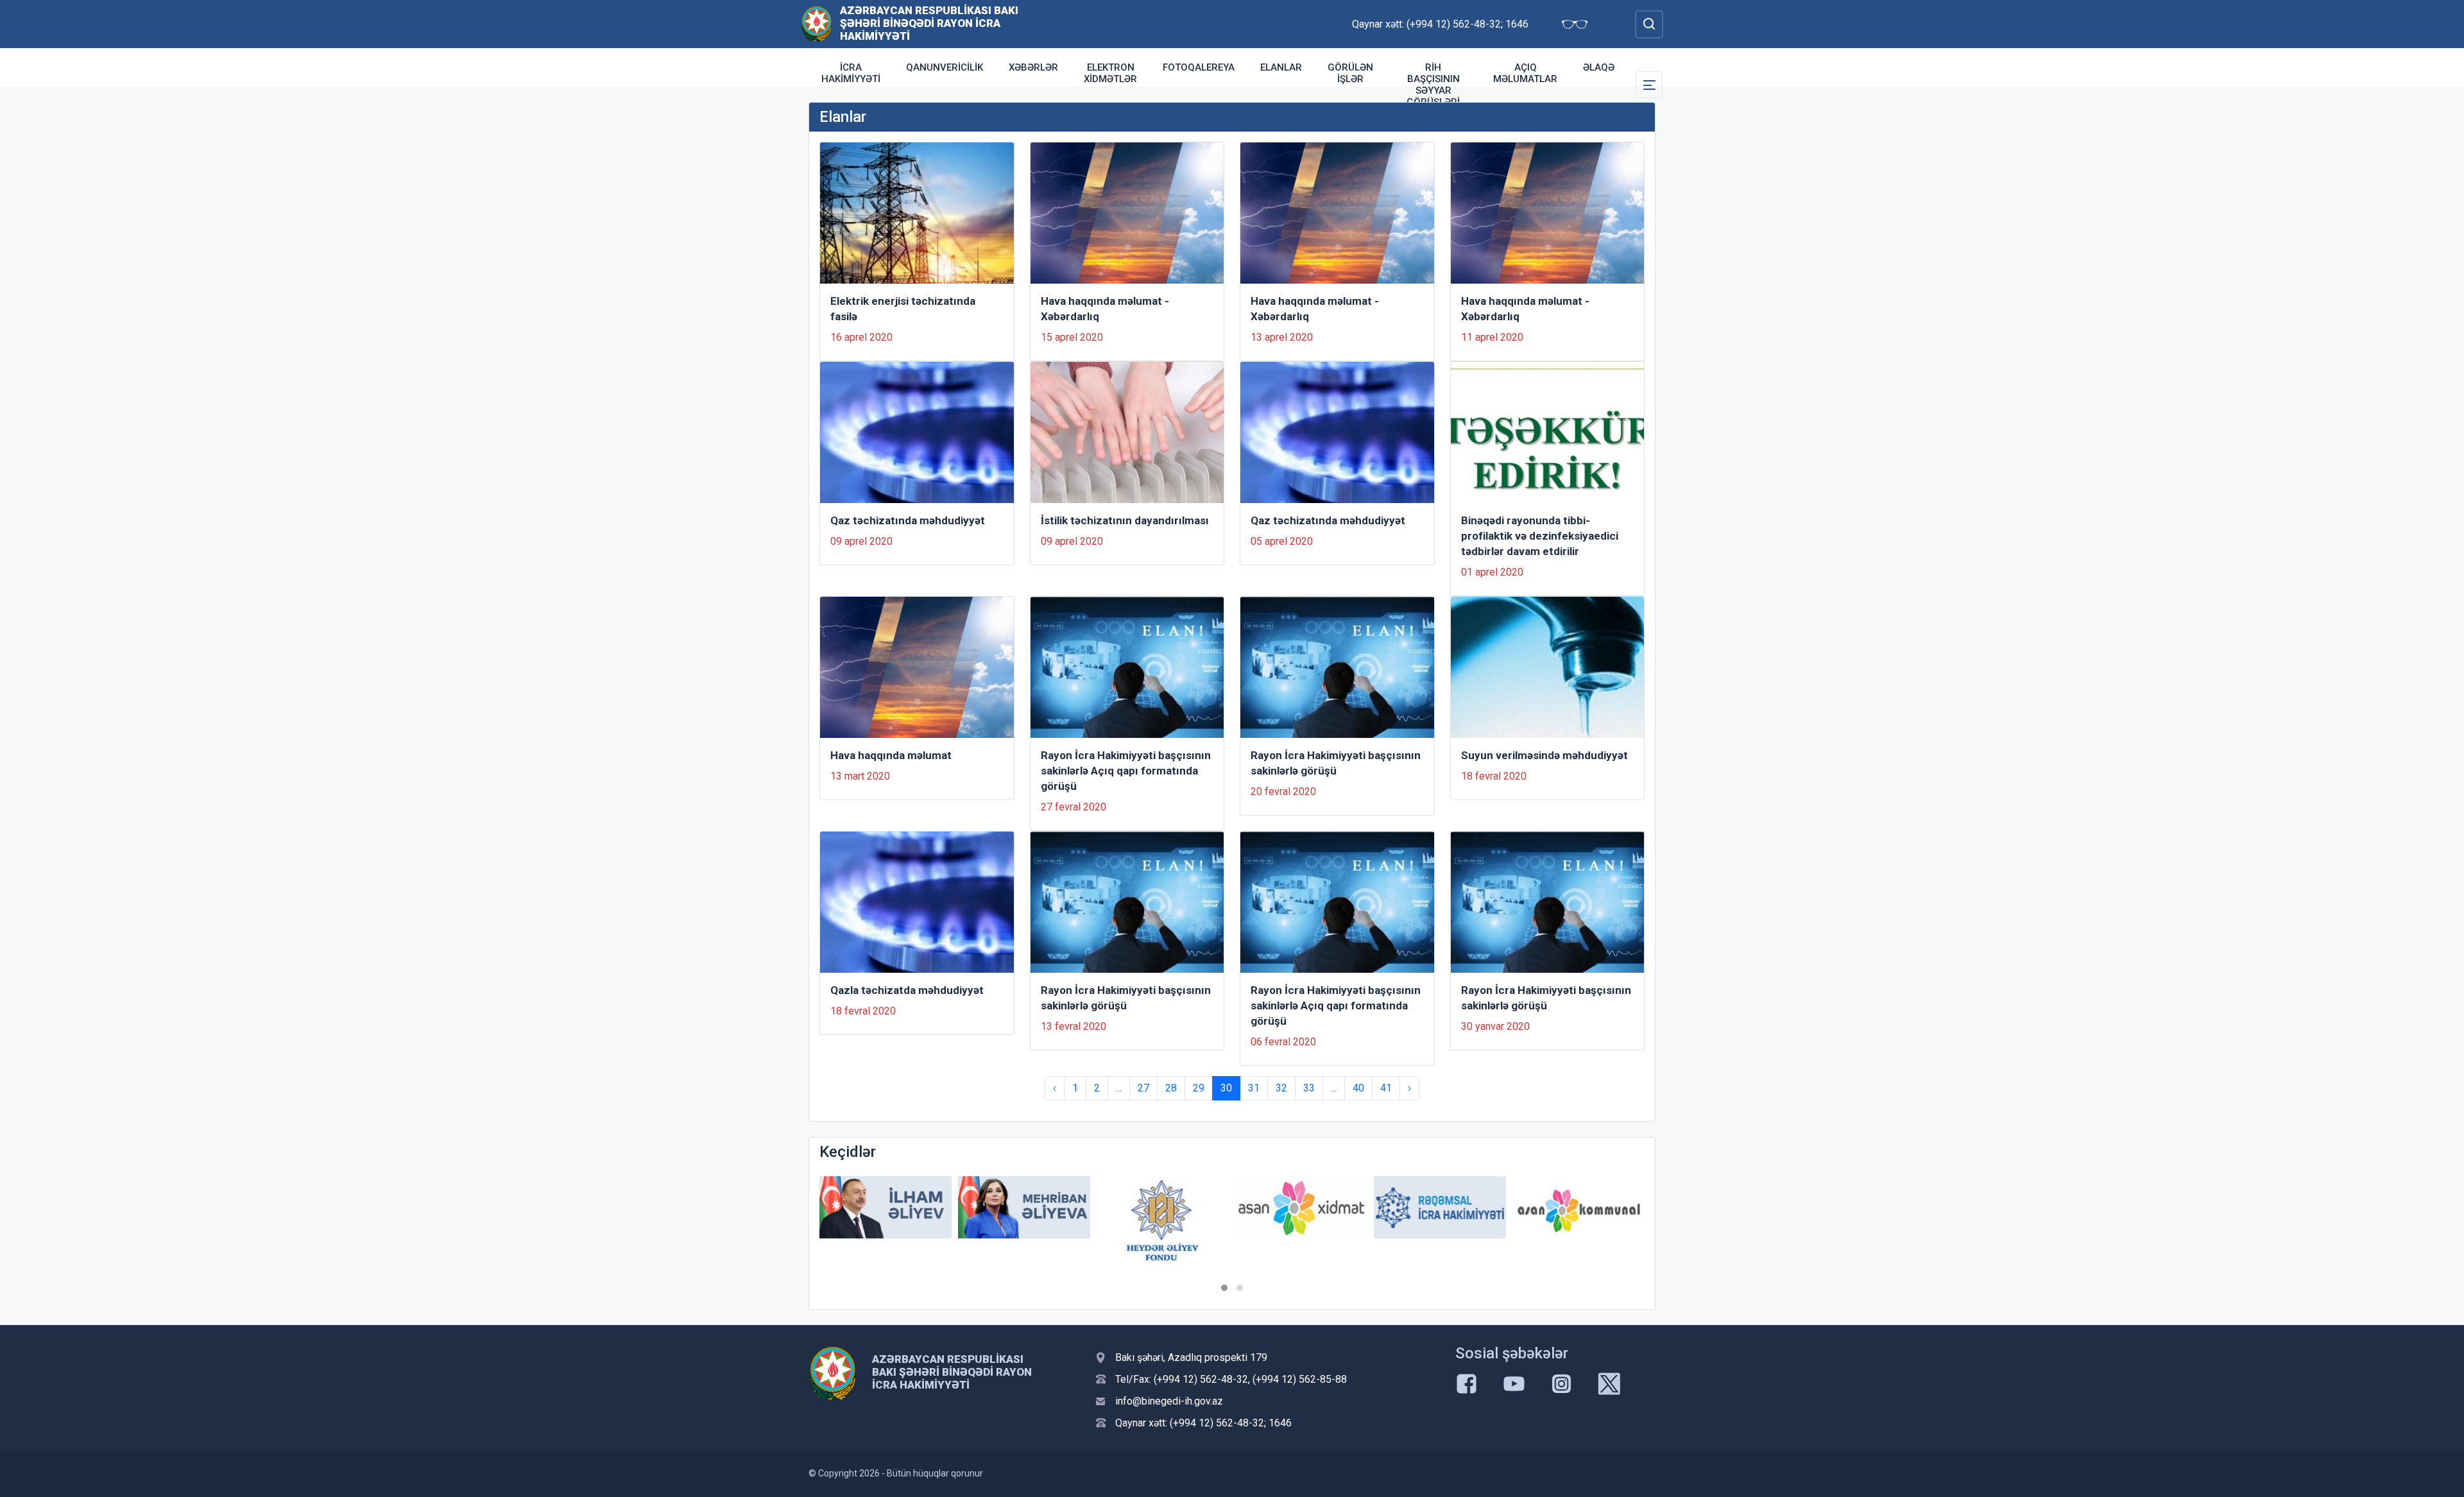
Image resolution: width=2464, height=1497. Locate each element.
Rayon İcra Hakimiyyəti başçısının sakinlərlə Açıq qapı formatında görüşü (1126, 771)
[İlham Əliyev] (886, 1207)
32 (1281, 1088)
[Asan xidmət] (1301, 1207)
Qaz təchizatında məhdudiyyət (908, 520)
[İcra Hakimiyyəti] (817, 23)
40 (1358, 1088)
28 (1171, 1088)
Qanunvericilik (945, 67)
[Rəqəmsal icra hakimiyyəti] (1440, 1207)
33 (1309, 1088)
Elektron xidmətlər (1110, 73)
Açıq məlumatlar (1525, 73)
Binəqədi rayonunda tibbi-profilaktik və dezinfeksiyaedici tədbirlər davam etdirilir (1540, 536)
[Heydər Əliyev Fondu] (1163, 1220)
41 (1386, 1088)
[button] (1224, 1288)
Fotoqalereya (1199, 67)
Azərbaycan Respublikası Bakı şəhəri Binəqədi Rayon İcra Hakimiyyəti (929, 23)
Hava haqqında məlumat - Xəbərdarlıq (1105, 309)
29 (1199, 1088)
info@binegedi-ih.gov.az (1169, 1401)
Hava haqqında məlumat (891, 755)
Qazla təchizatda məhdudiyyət (907, 990)
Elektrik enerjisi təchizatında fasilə (903, 309)
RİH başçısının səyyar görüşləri (1433, 85)
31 (1254, 1088)
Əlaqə (1599, 67)
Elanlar (1281, 67)
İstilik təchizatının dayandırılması (1125, 520)
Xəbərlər (1033, 67)
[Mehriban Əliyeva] (1024, 1207)
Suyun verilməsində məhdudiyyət (1544, 755)
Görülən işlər (1350, 73)
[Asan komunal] (1579, 1207)
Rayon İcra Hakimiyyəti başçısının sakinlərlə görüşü (1336, 763)
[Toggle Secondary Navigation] (1649, 85)
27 (1143, 1088)
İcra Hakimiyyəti (851, 73)
